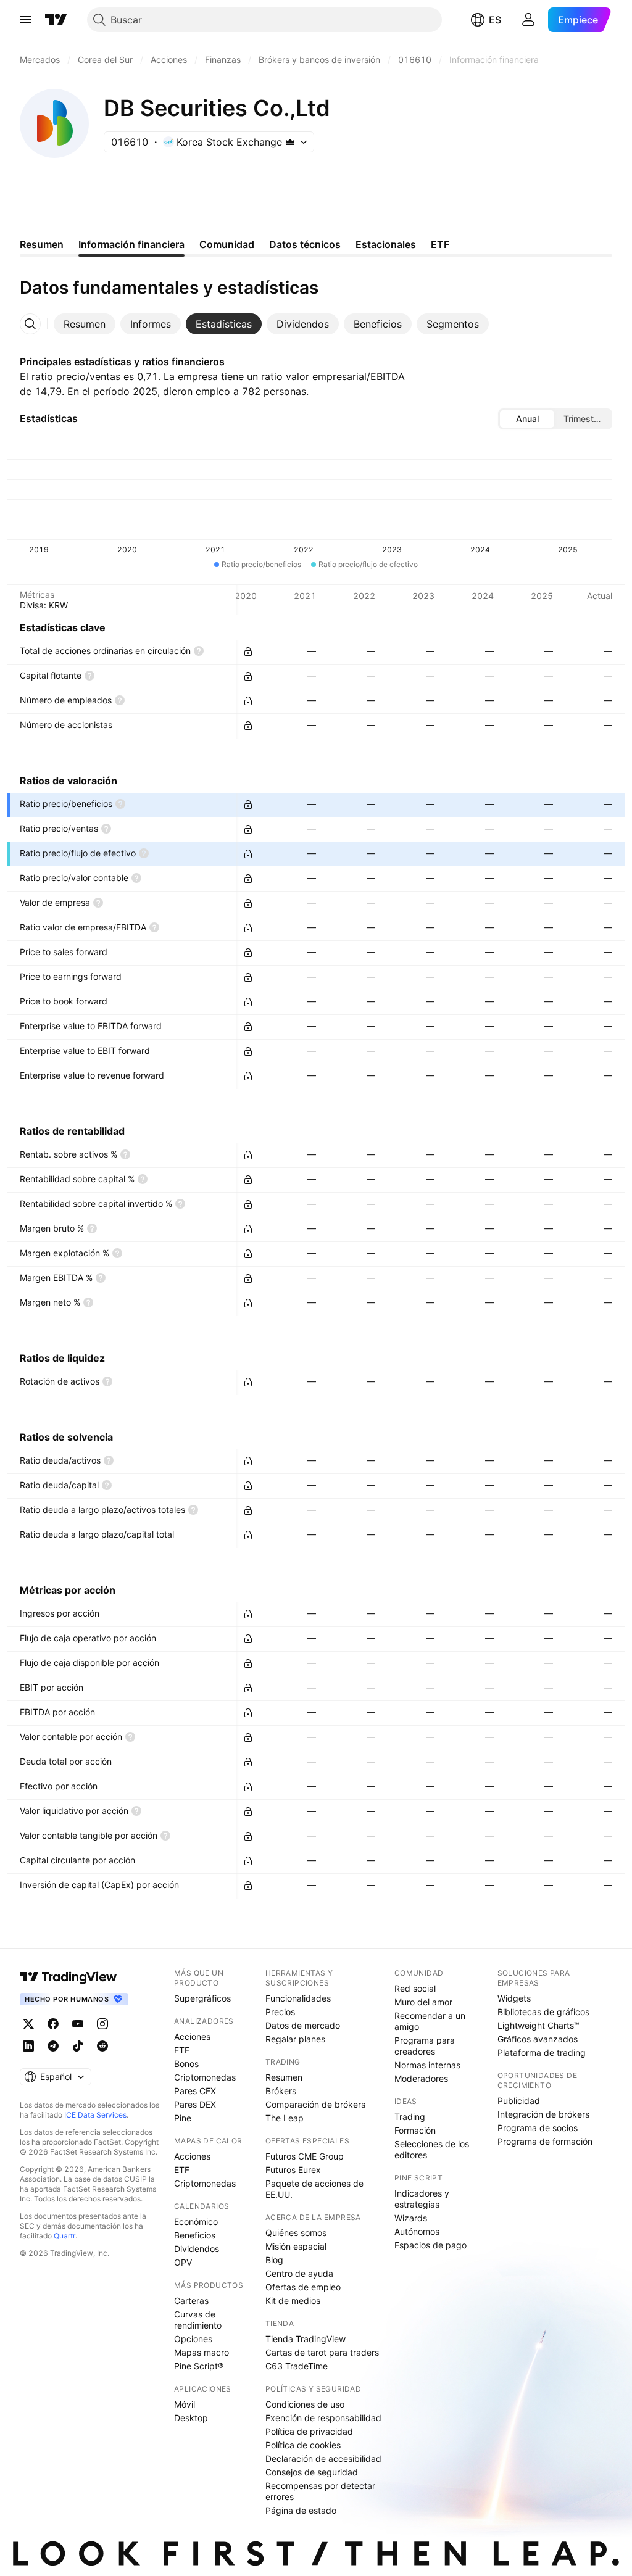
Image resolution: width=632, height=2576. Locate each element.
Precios (280, 2012)
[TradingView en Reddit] (102, 2046)
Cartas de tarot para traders (322, 2352)
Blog (274, 2260)
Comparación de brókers (315, 2104)
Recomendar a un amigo (430, 2021)
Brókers (281, 2091)
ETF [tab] (440, 244)
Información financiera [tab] (131, 244)
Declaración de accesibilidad (323, 2458)
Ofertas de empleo (303, 2287)
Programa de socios (538, 2128)
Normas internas (427, 2065)
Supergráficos (202, 1998)
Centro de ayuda (299, 2273)
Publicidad (519, 2101)
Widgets (514, 1998)
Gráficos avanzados (538, 2039)
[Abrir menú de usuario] (528, 20)
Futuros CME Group (305, 2156)
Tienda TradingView (306, 2339)
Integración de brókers (543, 2114)
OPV (183, 2262)
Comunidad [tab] (227, 244)
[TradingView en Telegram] (53, 2046)
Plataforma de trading (542, 2052)
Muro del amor (423, 2002)
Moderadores (421, 2078)
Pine (183, 2118)
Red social (415, 1988)
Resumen (284, 2077)
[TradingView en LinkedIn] (28, 2046)
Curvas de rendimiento (198, 2320)
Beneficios (195, 2235)
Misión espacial (296, 2246)
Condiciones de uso (305, 2404)
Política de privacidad (309, 2431)
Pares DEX (195, 2104)
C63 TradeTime (297, 2366)
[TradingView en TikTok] (78, 2046)
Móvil (185, 2404)
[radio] (527, 419)
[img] (290, 142)
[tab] (85, 324)
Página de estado (301, 2510)
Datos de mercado (303, 2025)
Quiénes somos (296, 2233)
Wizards (411, 2218)
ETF (182, 2050)
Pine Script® (199, 2366)
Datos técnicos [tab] (305, 244)
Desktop (191, 2418)
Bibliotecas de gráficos (543, 2012)
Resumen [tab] (42, 244)
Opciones (193, 2339)
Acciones (192, 2036)
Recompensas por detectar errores (320, 2491)
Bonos (186, 2064)
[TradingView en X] (28, 2024)
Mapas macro (202, 2352)
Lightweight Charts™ (538, 2025)
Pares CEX (195, 2091)
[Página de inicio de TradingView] (56, 20)
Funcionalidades (298, 1998)
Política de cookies (303, 2445)
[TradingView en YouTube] (78, 2024)
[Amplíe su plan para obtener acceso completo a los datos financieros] (248, 652)
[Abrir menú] (25, 20)
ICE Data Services (95, 2115)
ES (495, 20)
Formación (415, 2130)
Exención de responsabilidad (323, 2418)
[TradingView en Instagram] (102, 2024)
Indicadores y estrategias (422, 2199)
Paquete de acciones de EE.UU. (314, 2189)
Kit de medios (293, 2301)
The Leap (285, 2118)
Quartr (64, 2236)
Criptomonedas (205, 2077)
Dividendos (197, 2249)
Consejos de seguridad (312, 2472)
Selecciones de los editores (432, 2149)
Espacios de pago (430, 2245)
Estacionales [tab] (386, 244)
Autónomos (417, 2231)
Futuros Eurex (293, 2170)
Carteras (191, 2301)
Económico (196, 2222)
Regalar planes (295, 2039)
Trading (410, 2117)
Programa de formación (545, 2141)
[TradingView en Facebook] (53, 2024)
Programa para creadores (425, 2046)
